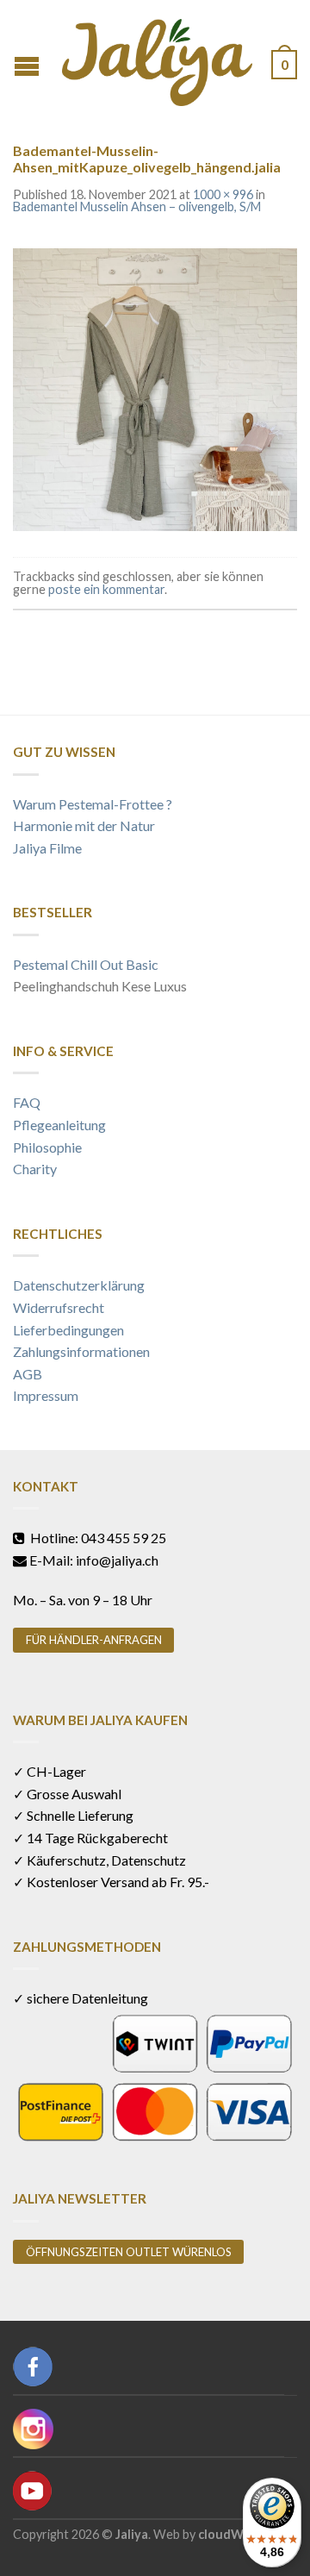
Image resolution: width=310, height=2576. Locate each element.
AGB (28, 1374)
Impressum (46, 1395)
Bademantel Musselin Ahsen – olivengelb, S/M (137, 206)
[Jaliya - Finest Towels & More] (157, 58)
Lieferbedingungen (68, 1330)
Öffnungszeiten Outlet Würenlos (129, 2252)
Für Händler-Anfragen (94, 1640)
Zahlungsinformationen (81, 1351)
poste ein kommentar (106, 589)
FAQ (27, 1102)
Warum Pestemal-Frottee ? (93, 804)
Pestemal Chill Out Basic (86, 964)
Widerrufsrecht (59, 1307)
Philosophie (47, 1147)
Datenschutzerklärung (79, 1285)
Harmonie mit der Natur (84, 825)
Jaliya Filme (47, 848)
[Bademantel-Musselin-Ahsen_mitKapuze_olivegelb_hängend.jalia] (155, 388)
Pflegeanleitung (59, 1125)
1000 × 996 (223, 194)
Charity (35, 1169)
